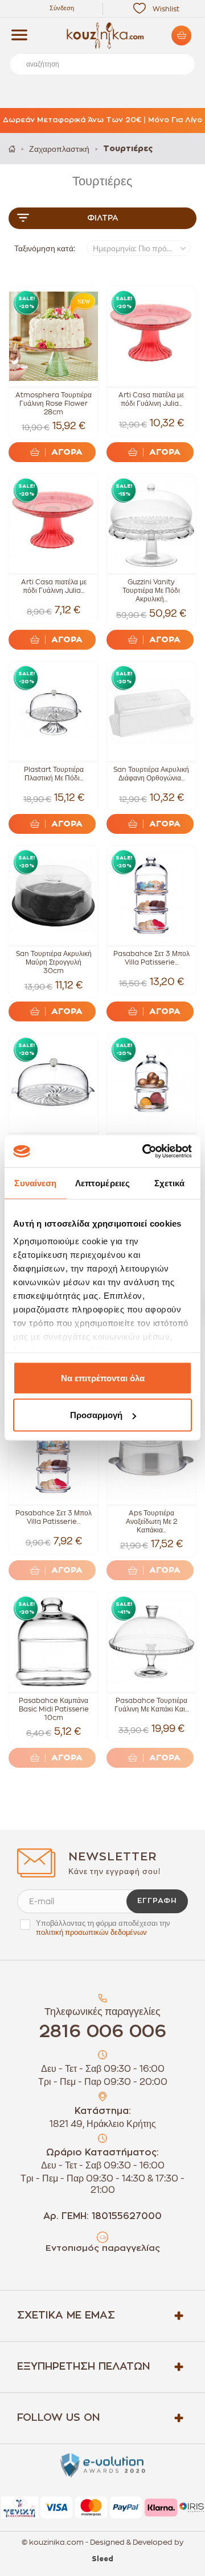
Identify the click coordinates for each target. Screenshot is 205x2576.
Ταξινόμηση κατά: (45, 248)
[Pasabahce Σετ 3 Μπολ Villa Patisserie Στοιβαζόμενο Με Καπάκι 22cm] (54, 1455)
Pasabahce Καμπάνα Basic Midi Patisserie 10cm (54, 1709)
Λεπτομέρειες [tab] (102, 1183)
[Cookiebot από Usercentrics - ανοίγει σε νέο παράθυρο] (145, 1152)
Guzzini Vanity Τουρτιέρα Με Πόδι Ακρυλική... (151, 591)
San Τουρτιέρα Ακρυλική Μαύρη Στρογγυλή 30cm (54, 962)
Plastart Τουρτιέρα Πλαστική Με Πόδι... (54, 774)
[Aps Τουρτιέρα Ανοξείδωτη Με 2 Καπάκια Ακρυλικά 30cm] (151, 1455)
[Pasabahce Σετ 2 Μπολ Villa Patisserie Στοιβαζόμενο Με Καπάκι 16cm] (151, 1083)
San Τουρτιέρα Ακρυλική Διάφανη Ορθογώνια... (151, 774)
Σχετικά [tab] (170, 1183)
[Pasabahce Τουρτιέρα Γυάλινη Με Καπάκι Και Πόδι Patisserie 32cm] (151, 1642)
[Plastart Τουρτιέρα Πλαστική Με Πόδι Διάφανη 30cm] (54, 711)
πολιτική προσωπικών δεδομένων (91, 1932)
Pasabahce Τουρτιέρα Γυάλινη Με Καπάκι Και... (151, 1705)
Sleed (102, 2559)
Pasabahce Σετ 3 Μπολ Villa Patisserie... (151, 958)
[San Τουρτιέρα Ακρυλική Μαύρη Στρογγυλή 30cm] (54, 895)
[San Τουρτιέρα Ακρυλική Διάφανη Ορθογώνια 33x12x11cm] (151, 711)
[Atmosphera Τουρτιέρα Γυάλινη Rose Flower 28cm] (54, 336)
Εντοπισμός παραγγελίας (103, 2248)
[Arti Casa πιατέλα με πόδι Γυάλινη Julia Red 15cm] (54, 523)
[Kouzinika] (102, 36)
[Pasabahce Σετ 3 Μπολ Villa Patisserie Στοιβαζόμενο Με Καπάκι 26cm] (151, 895)
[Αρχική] (12, 149)
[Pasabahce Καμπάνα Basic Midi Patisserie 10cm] (54, 1642)
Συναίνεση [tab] (35, 1183)
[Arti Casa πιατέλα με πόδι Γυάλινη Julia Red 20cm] (151, 336)
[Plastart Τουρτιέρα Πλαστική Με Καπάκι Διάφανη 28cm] (54, 1083)
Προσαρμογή (96, 1415)
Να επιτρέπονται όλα (103, 1378)
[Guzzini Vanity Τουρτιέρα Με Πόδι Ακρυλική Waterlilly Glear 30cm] (151, 523)
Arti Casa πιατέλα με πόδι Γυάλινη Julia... (151, 399)
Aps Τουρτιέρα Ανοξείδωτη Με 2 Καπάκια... (151, 1522)
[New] (81, 304)
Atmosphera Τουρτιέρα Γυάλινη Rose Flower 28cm (54, 404)
